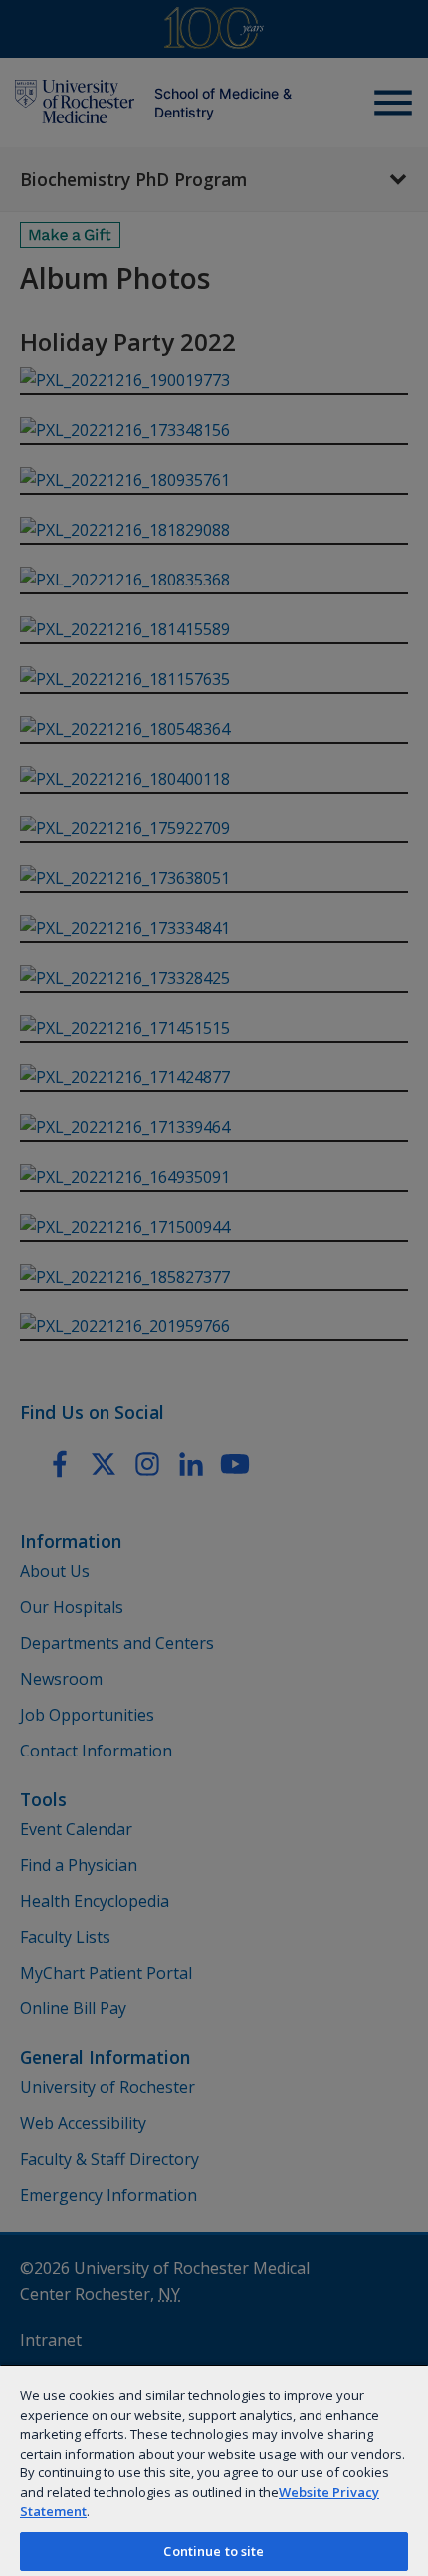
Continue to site (214, 2551)
